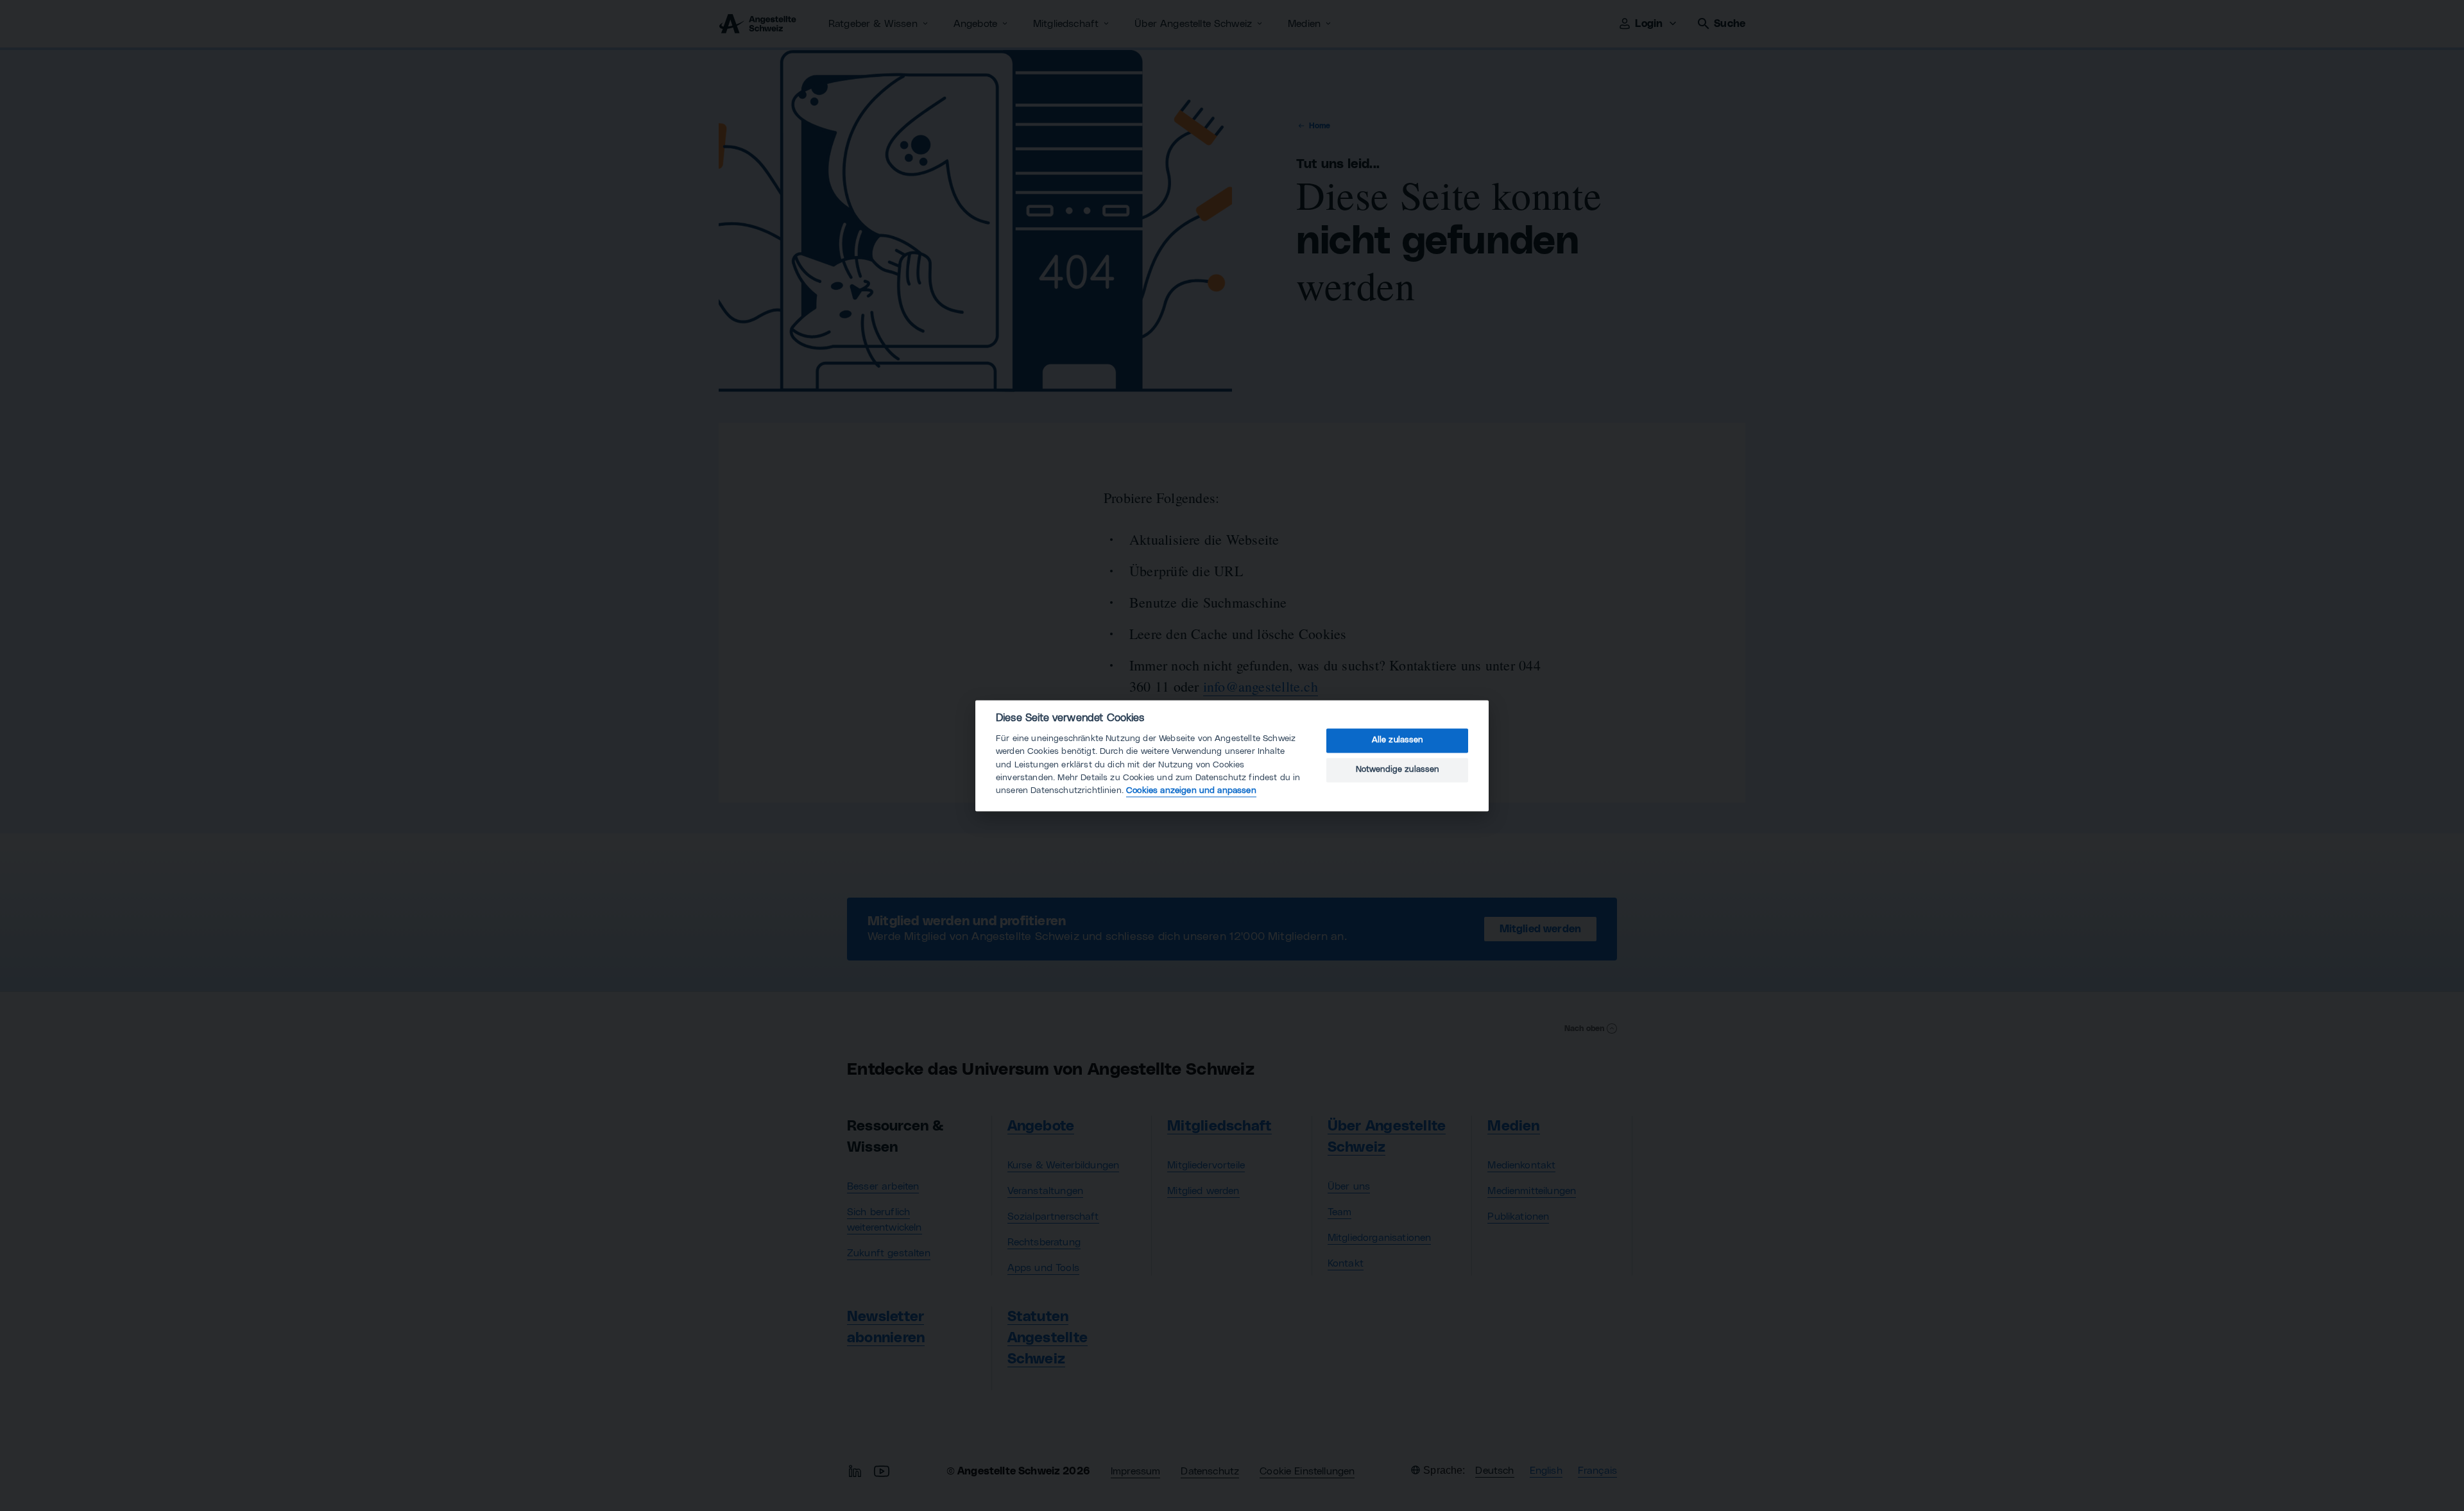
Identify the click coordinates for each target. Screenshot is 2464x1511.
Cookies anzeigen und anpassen (1191, 791)
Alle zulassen (1398, 741)
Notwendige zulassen (1398, 770)
